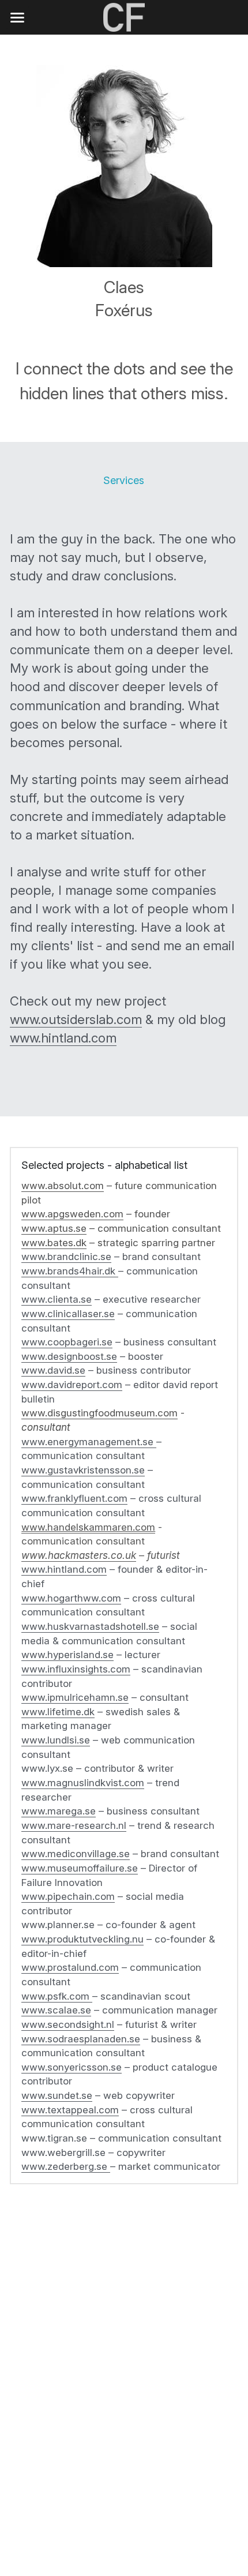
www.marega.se (59, 1811)
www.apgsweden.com (72, 1214)
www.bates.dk (54, 1243)
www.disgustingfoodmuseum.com (99, 1413)
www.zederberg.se (66, 2166)
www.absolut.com (63, 1186)
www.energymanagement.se (87, 1442)
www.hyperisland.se (67, 1655)
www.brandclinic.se (66, 1257)
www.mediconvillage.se (76, 1854)
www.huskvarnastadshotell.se (90, 1626)
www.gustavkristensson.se (83, 1470)
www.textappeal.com (70, 2110)
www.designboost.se (69, 1356)
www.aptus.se (54, 1228)
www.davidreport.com (72, 1385)
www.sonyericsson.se (72, 2067)
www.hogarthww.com (71, 1598)
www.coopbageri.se (67, 1342)
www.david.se (53, 1370)
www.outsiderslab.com (76, 1019)
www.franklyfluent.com (74, 1498)
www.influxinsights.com (76, 1669)
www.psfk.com (55, 1996)
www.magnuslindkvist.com (83, 1783)
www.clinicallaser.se (68, 1314)
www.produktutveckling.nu (82, 1939)
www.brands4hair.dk (70, 1271)
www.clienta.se (57, 1299)
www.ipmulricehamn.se (75, 1697)
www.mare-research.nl (74, 1825)
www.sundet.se (57, 2095)
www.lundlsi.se (56, 1740)
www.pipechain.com (68, 1896)
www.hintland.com (63, 1038)
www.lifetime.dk (58, 1712)
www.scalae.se (56, 2010)
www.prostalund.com (70, 1967)
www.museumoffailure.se (80, 1868)
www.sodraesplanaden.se (81, 2039)
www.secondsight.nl (68, 2024)
